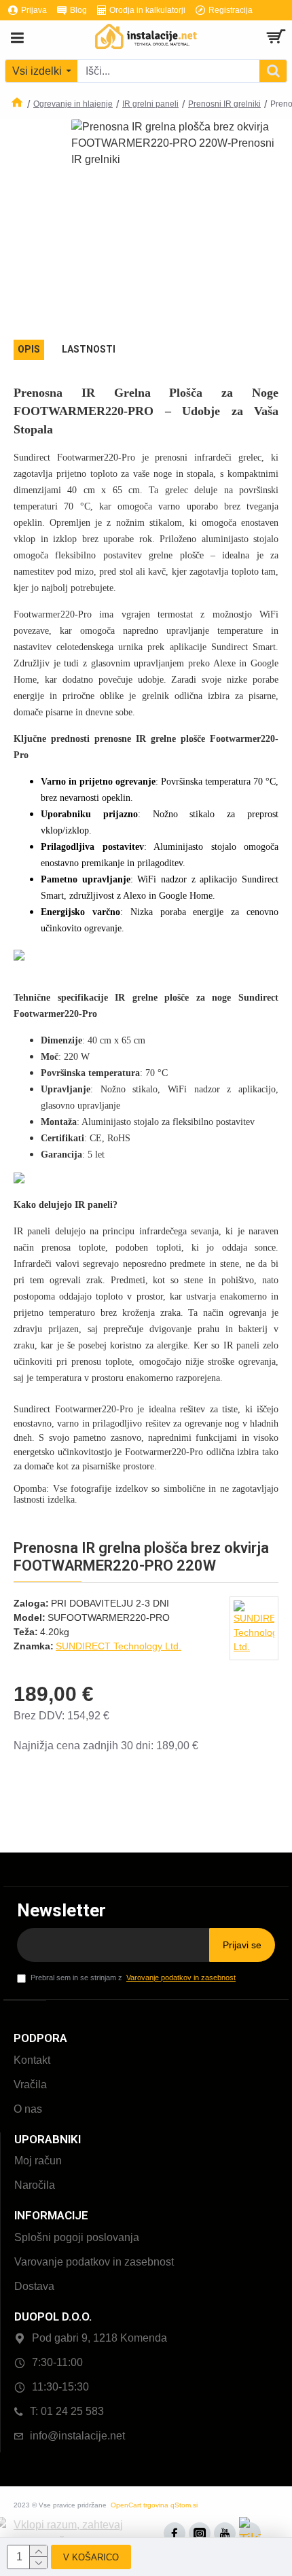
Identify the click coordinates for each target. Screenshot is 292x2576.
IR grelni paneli (150, 104)
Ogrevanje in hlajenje (73, 104)
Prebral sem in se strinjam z (133, 1978)
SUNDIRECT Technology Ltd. (118, 1646)
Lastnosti (89, 349)
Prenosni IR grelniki (224, 104)
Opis (29, 349)
